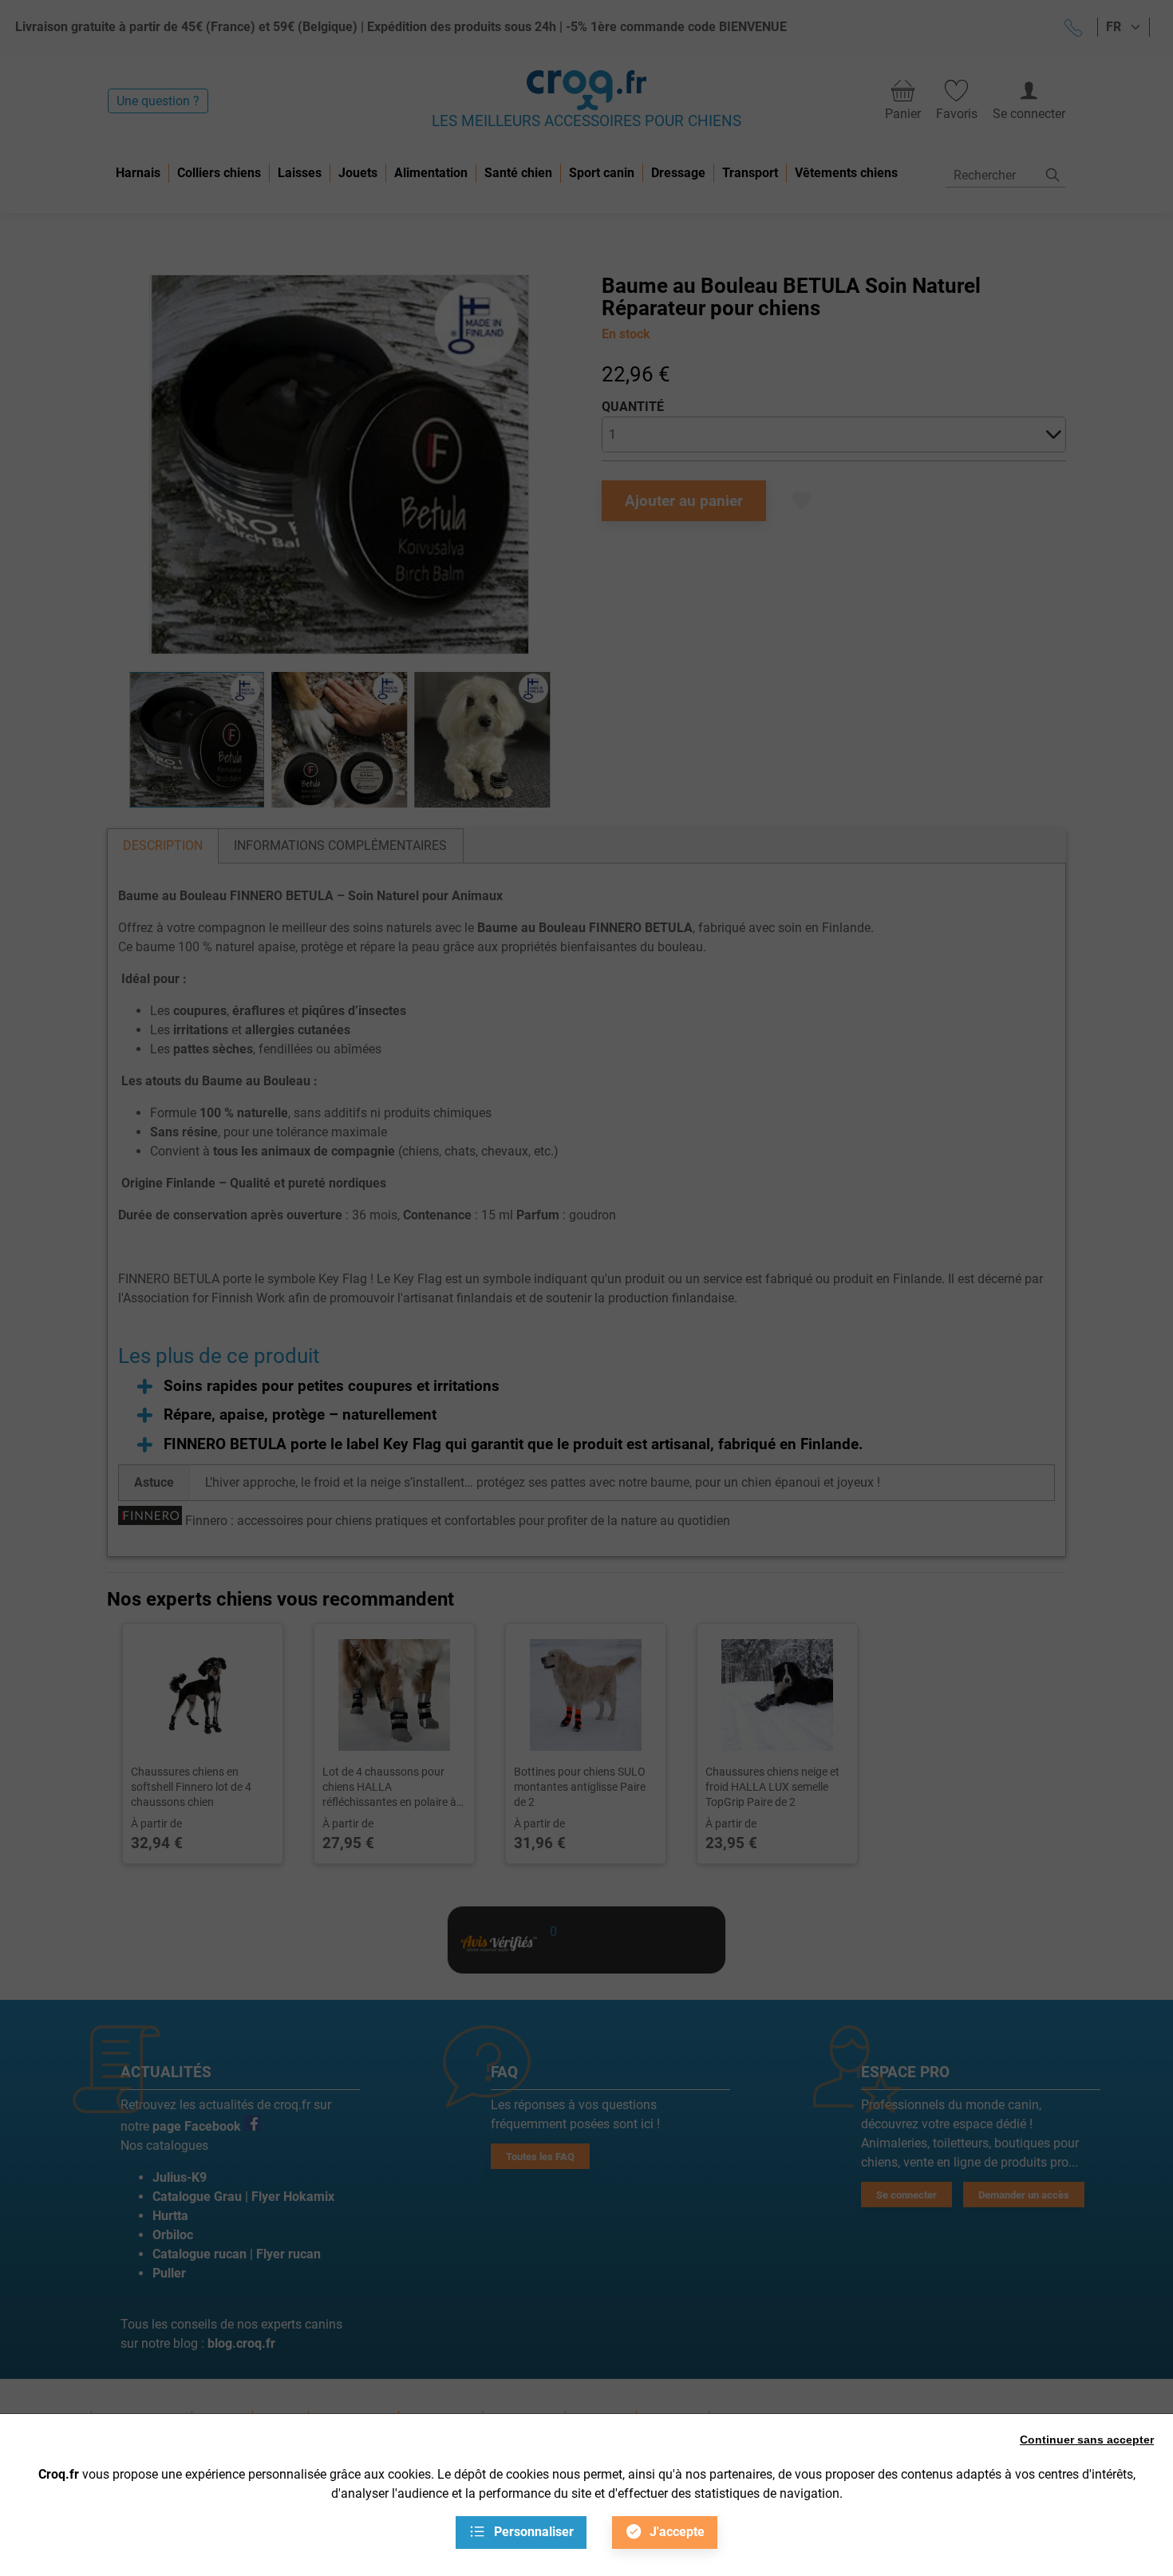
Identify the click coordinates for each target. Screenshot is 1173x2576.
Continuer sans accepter (1087, 2440)
